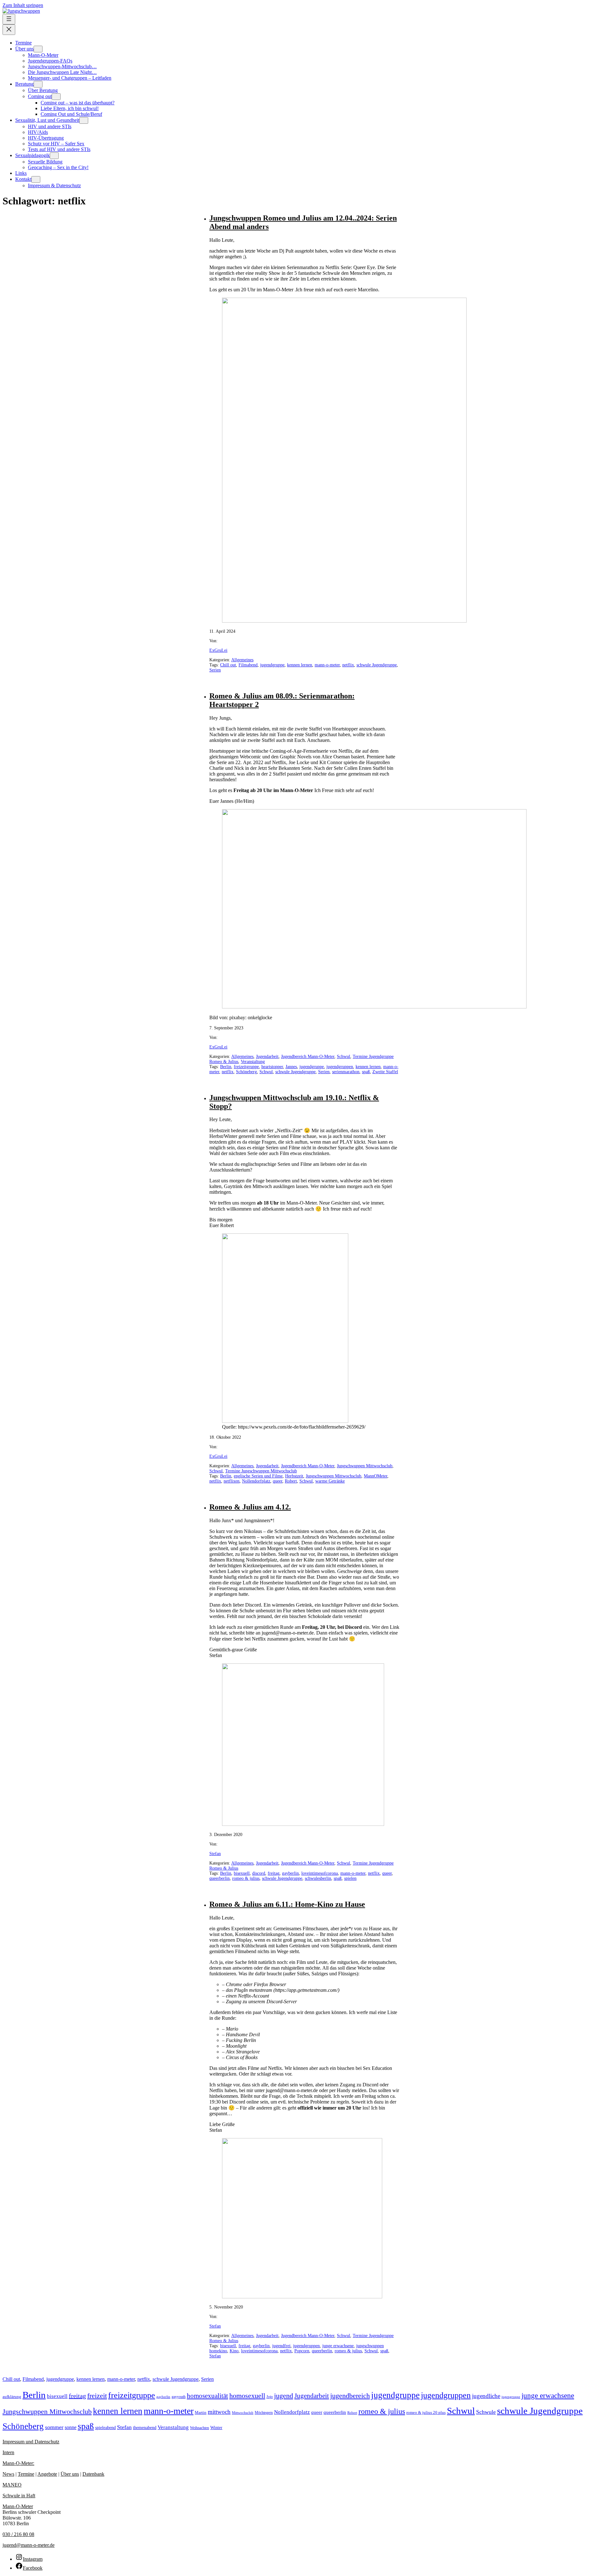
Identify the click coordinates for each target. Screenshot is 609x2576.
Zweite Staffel (385, 1072)
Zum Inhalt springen (23, 5)
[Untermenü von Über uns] (38, 49)
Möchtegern (264, 2413)
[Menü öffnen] (9, 19)
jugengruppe (511, 2397)
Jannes (291, 1067)
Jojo (270, 2397)
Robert (291, 1481)
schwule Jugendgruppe (377, 665)
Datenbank (93, 2474)
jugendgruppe (272, 665)
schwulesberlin (318, 1878)
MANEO (12, 2485)
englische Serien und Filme (258, 1476)
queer (278, 1481)
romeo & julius (246, 1878)
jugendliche (486, 2396)
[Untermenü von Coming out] (56, 97)
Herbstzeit (294, 1476)
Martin (201, 2413)
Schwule (486, 2412)
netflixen (232, 1481)
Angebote (47, 2474)
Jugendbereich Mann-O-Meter (308, 1057)
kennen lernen (300, 665)
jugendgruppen (340, 1067)
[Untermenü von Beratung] (38, 84)
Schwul (344, 1057)
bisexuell (242, 1873)
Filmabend (248, 665)
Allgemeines (242, 660)
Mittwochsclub (243, 2413)
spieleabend (105, 2428)
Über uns (70, 2474)
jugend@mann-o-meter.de (29, 2545)
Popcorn (302, 2351)
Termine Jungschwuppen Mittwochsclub (261, 1471)
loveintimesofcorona (320, 1873)
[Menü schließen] (9, 30)
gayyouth (179, 2397)
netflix (348, 665)
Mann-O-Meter (18, 2506)
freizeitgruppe (246, 1067)
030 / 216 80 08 (18, 2534)
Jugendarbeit (267, 1057)
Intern (8, 2452)
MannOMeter (376, 1476)
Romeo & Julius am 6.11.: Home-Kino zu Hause (287, 1904)
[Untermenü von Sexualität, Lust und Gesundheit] (84, 120)
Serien (215, 670)
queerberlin (219, 1878)
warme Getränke (330, 1481)
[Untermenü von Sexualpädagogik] (54, 156)
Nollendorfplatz (256, 1481)
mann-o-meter (327, 665)
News (8, 2474)
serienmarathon (346, 1072)
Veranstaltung (253, 1062)
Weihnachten (200, 2428)
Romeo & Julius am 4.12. (250, 1507)
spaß (366, 1072)
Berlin (226, 1067)
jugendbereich (350, 2396)
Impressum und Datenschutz (31, 2442)
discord (259, 1873)
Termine (26, 2474)
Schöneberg (246, 1072)
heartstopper (272, 1067)
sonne (71, 2427)
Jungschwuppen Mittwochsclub (365, 1466)
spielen (350, 1878)
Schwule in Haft (19, 2496)
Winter (216, 2428)
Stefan (215, 1854)
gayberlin (290, 1873)
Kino (234, 2351)
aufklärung (12, 2397)
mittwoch (219, 2412)
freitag (274, 1873)
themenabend (145, 2428)
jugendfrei (281, 2346)
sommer (54, 2427)
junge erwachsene (338, 2346)
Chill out (228, 665)
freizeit (97, 2396)
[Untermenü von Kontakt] (36, 179)
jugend (284, 2396)
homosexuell (247, 2396)
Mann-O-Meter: (18, 2463)
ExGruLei (218, 650)
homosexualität (207, 2396)
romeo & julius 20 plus (426, 2413)
